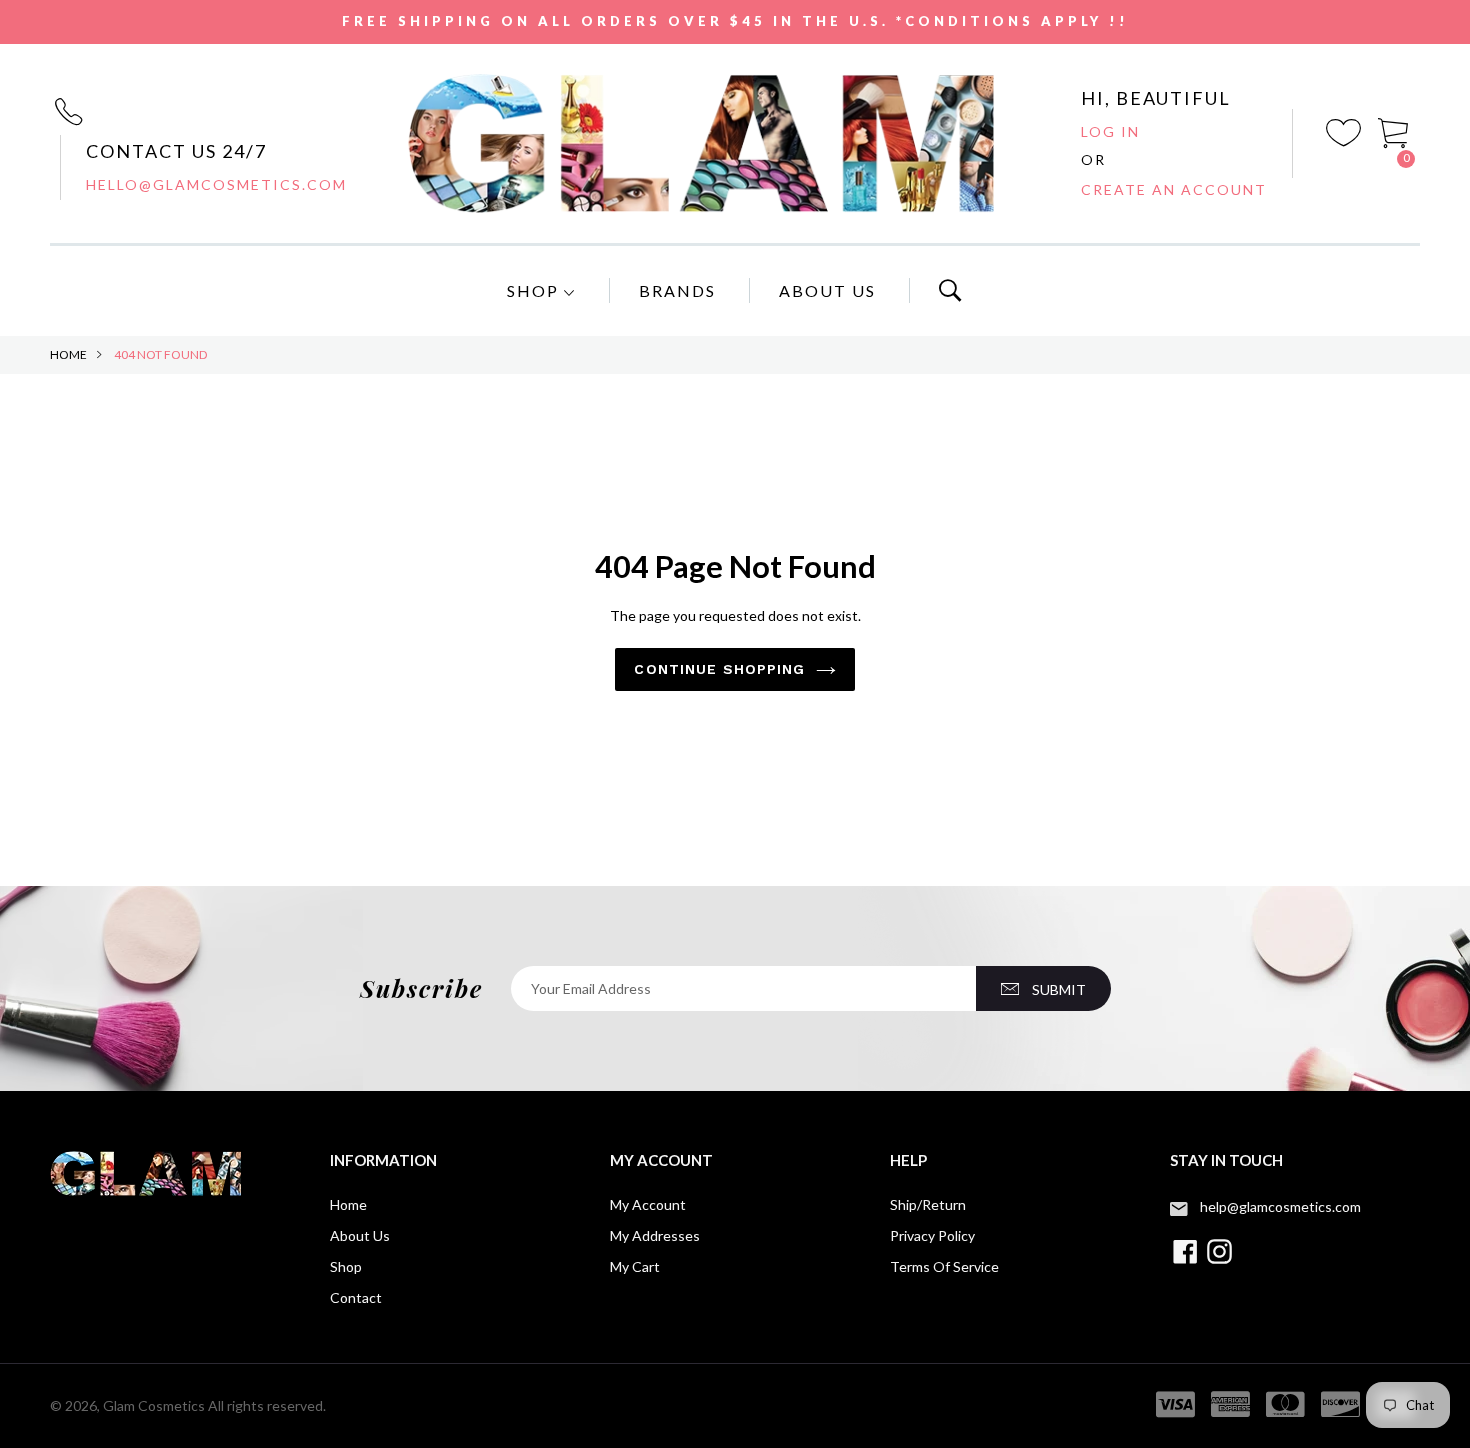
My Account (648, 1204)
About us (360, 1235)
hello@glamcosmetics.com (216, 184)
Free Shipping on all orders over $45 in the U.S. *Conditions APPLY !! (735, 21)
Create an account (1174, 189)
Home (68, 354)
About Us (827, 290)
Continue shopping (719, 669)
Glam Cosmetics (154, 1405)
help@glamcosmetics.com (1280, 1206)
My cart (635, 1266)
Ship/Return (928, 1204)
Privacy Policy (932, 1235)
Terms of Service (944, 1266)
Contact (356, 1297)
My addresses (655, 1235)
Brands (677, 290)
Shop (535, 290)
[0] (1394, 130)
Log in (1110, 131)
